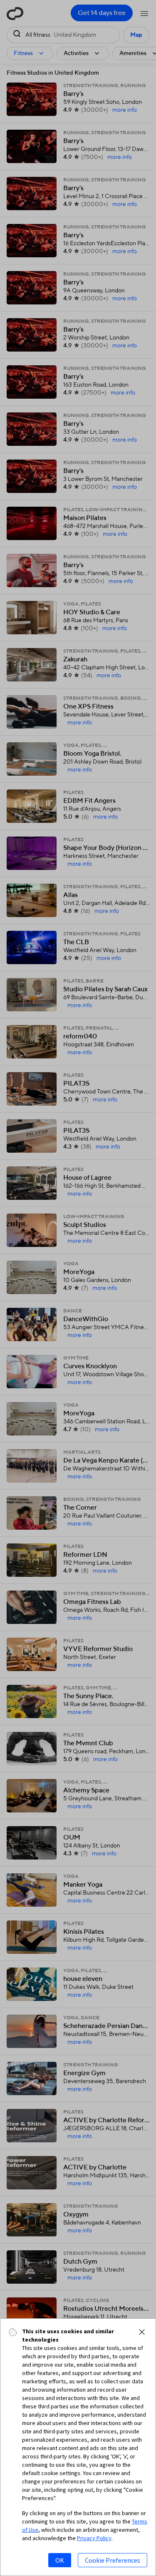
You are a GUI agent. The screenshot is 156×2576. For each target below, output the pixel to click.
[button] (142, 2332)
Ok (60, 2560)
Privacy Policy (94, 2538)
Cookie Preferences (113, 2560)
